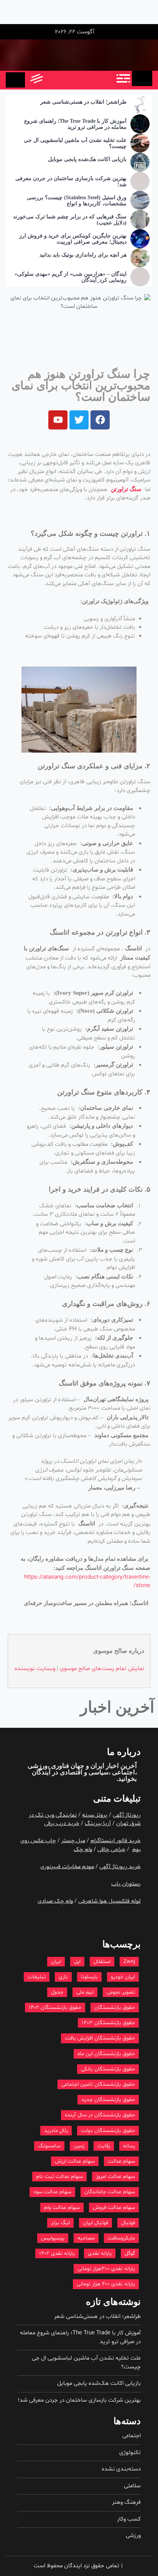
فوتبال (128, 2223)
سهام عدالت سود (52, 2192)
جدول (57, 1992)
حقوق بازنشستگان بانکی (108, 2069)
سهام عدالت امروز (115, 2177)
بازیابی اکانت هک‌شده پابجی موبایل (87, 159)
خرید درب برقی (62, 1824)
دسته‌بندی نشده (121, 2469)
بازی (63, 1977)
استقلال (102, 1962)
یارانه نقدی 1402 (57, 2253)
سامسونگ (49, 2146)
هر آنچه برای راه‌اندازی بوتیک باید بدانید (83, 255)
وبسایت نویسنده (35, 1669)
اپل (77, 1962)
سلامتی (132, 2486)
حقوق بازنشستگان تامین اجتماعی (98, 2084)
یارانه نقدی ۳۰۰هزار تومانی (106, 2269)
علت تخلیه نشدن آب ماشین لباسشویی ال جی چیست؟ (75, 143)
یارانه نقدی (100, 2253)
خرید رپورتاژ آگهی (120, 1867)
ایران (56, 1962)
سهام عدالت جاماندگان (110, 2192)
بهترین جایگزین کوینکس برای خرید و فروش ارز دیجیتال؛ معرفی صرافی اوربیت (73, 239)
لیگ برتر (60, 2223)
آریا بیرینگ (98, 1824)
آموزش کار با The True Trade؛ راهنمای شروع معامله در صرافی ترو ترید (75, 124)
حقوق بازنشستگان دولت (108, 2131)
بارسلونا (89, 1977)
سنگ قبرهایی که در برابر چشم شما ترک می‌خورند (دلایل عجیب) (70, 220)
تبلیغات (37, 1977)
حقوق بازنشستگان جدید (108, 2100)
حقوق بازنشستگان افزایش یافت (100, 2038)
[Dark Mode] (70, 80)
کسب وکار (129, 2519)
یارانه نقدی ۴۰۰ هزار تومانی (106, 2284)
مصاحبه (86, 2238)
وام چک (83, 1850)
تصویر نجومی (121, 1992)
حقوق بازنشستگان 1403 (108, 2023)
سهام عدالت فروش (114, 2208)
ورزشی (133, 2536)
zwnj (129, 1962)
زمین (79, 2146)
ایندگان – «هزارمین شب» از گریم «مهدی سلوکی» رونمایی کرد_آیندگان (71, 277)
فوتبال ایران (95, 2223)
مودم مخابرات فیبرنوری (67, 1867)
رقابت (104, 2146)
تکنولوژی (130, 2453)
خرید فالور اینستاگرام (116, 1841)
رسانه (129, 2146)
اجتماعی (132, 2436)
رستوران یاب (126, 1884)
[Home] (142, 78)
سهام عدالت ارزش (75, 2161)
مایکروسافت (121, 2238)
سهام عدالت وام (62, 2208)
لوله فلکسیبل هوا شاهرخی (109, 1901)
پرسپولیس (53, 2238)
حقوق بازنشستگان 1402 (55, 2008)
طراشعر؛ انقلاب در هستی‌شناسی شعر (83, 102)
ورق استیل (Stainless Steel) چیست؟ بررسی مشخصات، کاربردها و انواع (77, 201)
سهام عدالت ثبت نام (59, 2177)
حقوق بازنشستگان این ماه (106, 2054)
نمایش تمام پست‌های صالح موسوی (102, 1669)
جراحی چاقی (111, 1850)
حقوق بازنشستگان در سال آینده (100, 2115)
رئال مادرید (56, 2131)
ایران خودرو (123, 1977)
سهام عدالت (121, 2161)
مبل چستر (73, 1841)
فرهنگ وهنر (126, 2502)
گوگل (130, 2253)
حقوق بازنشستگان (115, 2008)
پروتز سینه (95, 1815)
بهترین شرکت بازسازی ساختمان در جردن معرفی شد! (71, 182)
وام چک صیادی (55, 1901)
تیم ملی (85, 1992)
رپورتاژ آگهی (127, 1815)
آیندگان (41, 1772)
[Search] (53, 80)
